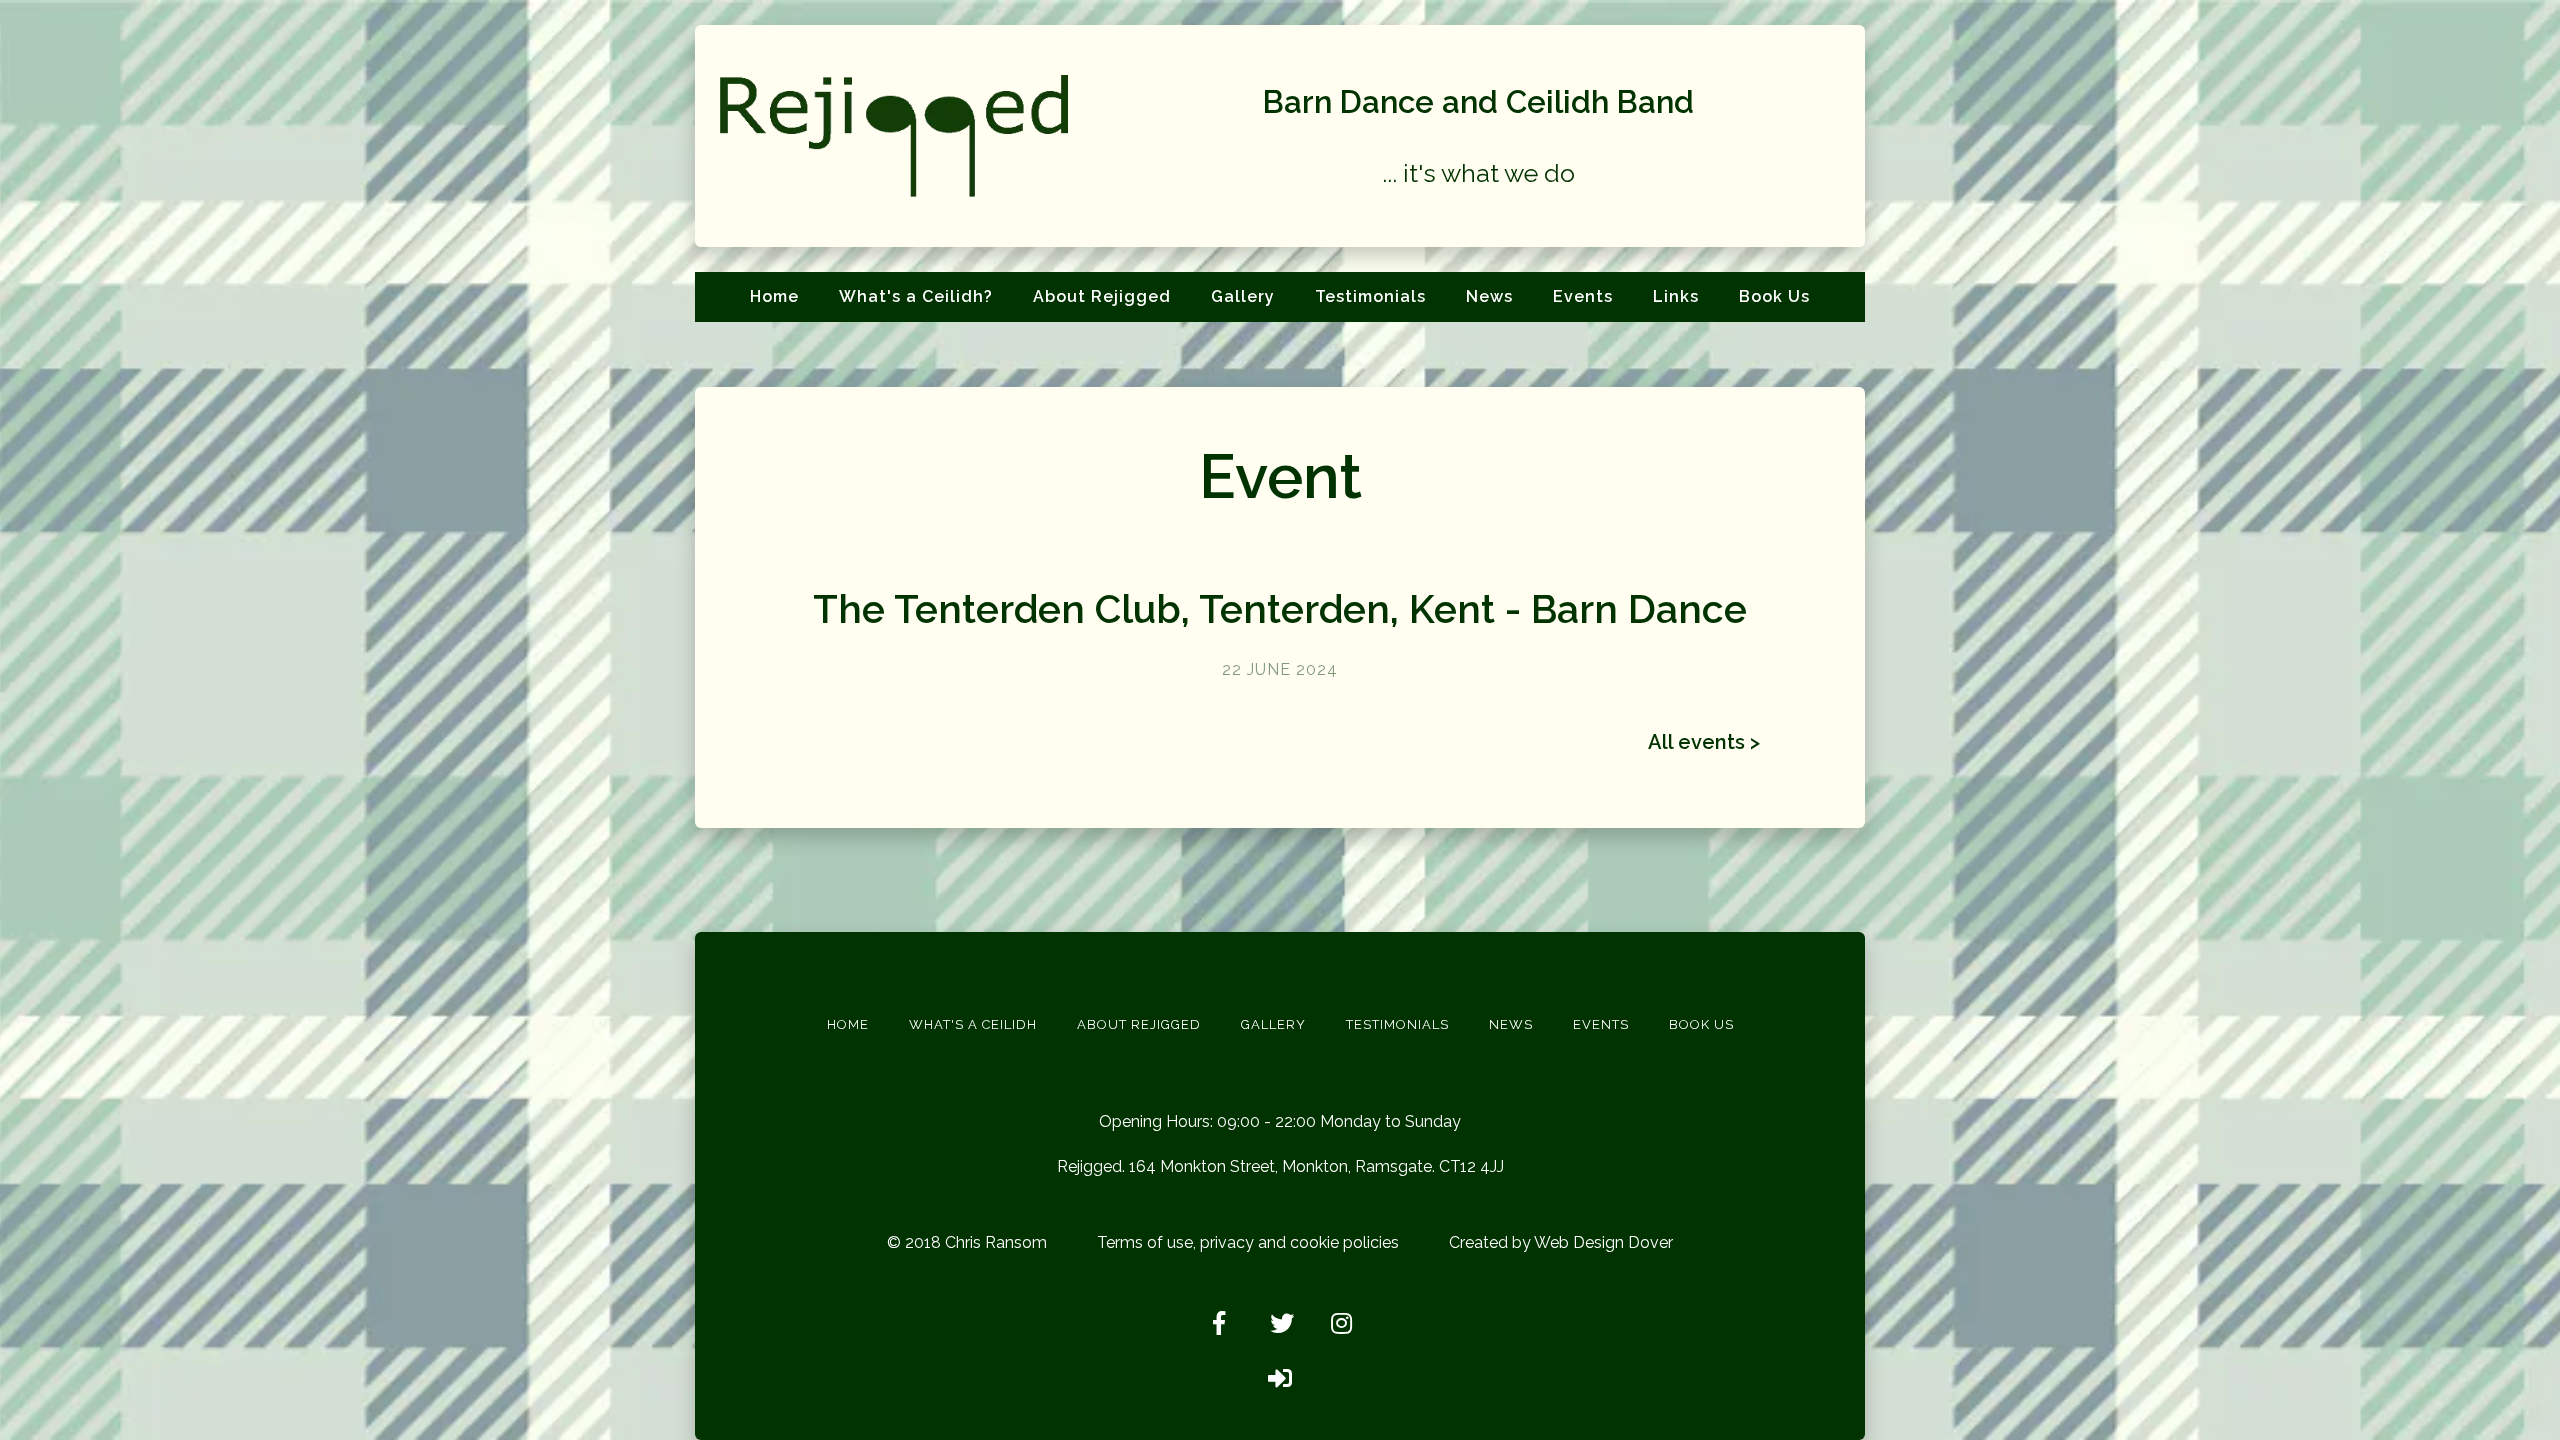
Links (1676, 296)
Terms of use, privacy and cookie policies (1248, 1242)
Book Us (1774, 296)
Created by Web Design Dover (1561, 1242)
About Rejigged (1102, 296)
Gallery (1243, 296)
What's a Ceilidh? (916, 296)
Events (1583, 296)
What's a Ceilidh (973, 1024)
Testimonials (1370, 296)
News (1489, 296)
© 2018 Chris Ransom (967, 1242)
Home (774, 296)
